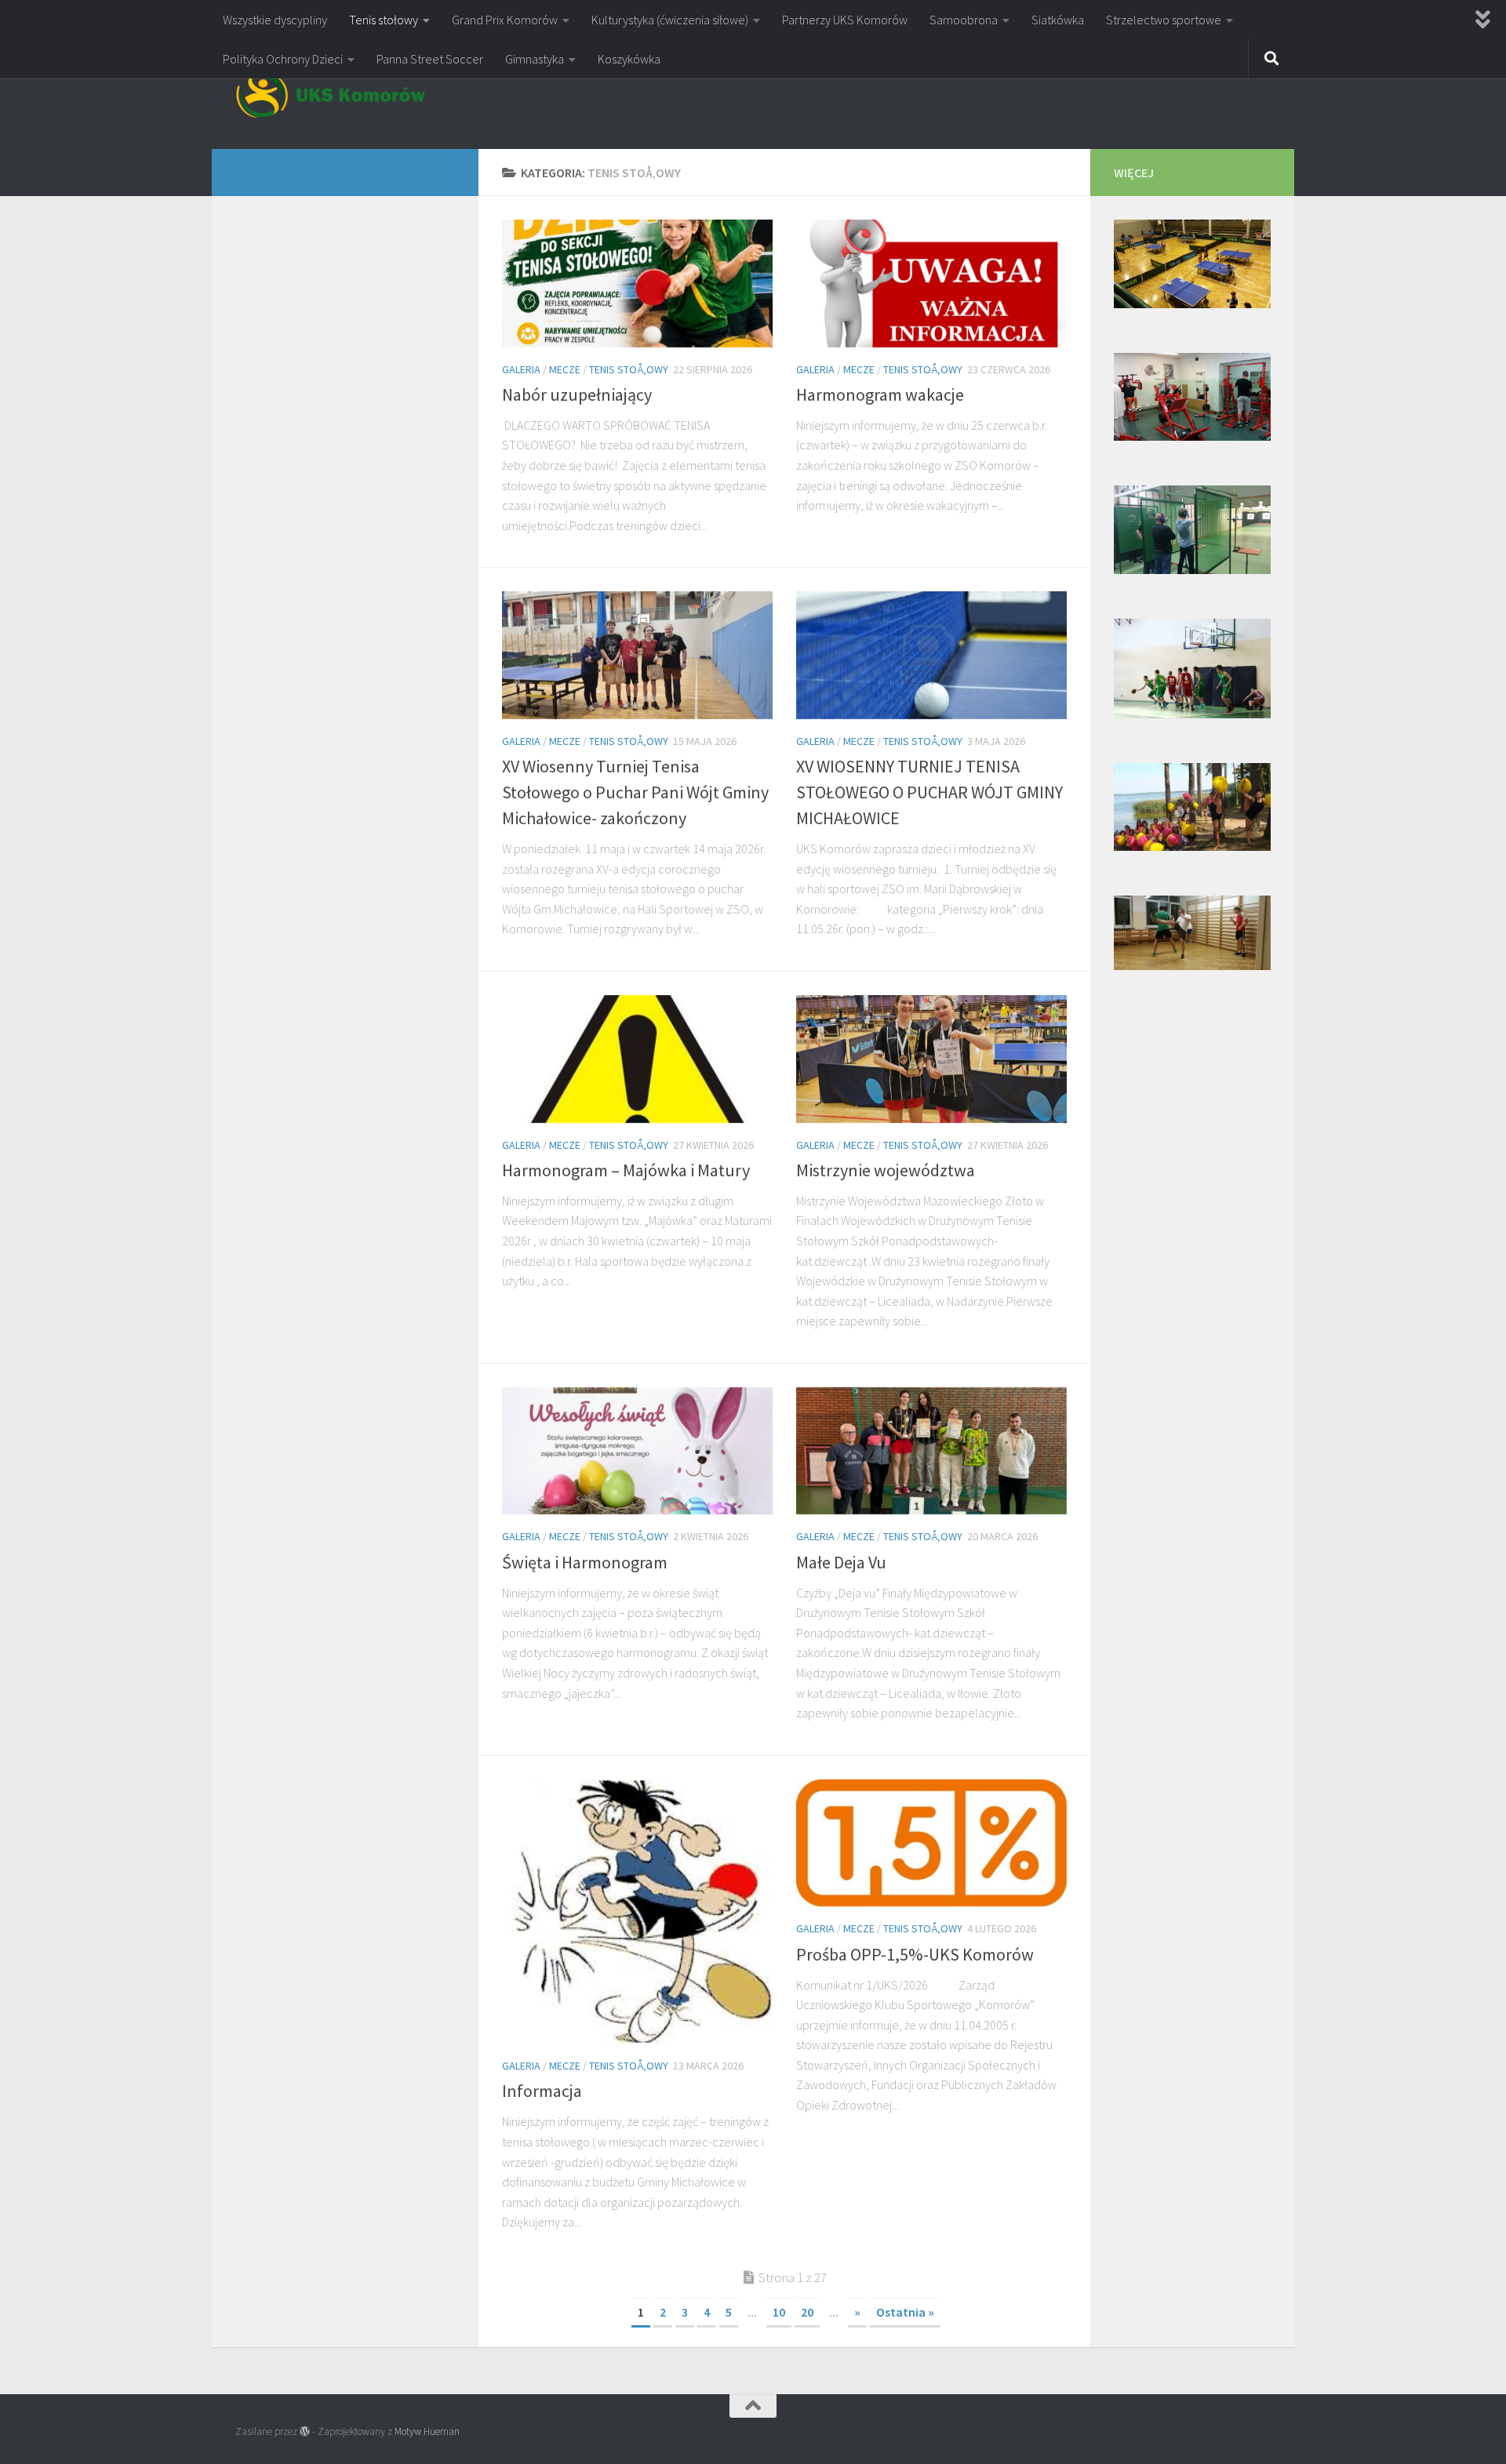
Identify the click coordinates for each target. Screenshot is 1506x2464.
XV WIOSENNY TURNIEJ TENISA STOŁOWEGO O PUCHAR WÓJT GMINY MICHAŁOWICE (929, 792)
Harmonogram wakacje (880, 394)
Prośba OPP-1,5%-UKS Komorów (915, 1954)
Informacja (542, 2091)
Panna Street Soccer (430, 59)
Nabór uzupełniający (577, 394)
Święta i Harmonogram (585, 1562)
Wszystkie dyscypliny (275, 20)
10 (779, 2312)
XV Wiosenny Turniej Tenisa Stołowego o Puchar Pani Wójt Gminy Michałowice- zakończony (635, 792)
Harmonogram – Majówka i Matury (626, 1170)
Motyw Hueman (427, 2431)
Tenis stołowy (384, 20)
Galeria (521, 369)
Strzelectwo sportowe (1164, 20)
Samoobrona (964, 20)
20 (807, 2312)
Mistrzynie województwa (886, 1170)
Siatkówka (1058, 20)
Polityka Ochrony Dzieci (283, 59)
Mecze (565, 369)
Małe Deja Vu (841, 1562)
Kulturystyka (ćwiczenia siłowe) (670, 20)
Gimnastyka (535, 59)
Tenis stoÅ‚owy (629, 369)
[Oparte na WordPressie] (305, 2431)
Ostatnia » (905, 2312)
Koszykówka (629, 59)
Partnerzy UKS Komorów (845, 20)
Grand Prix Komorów (505, 20)
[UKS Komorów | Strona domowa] (331, 94)
